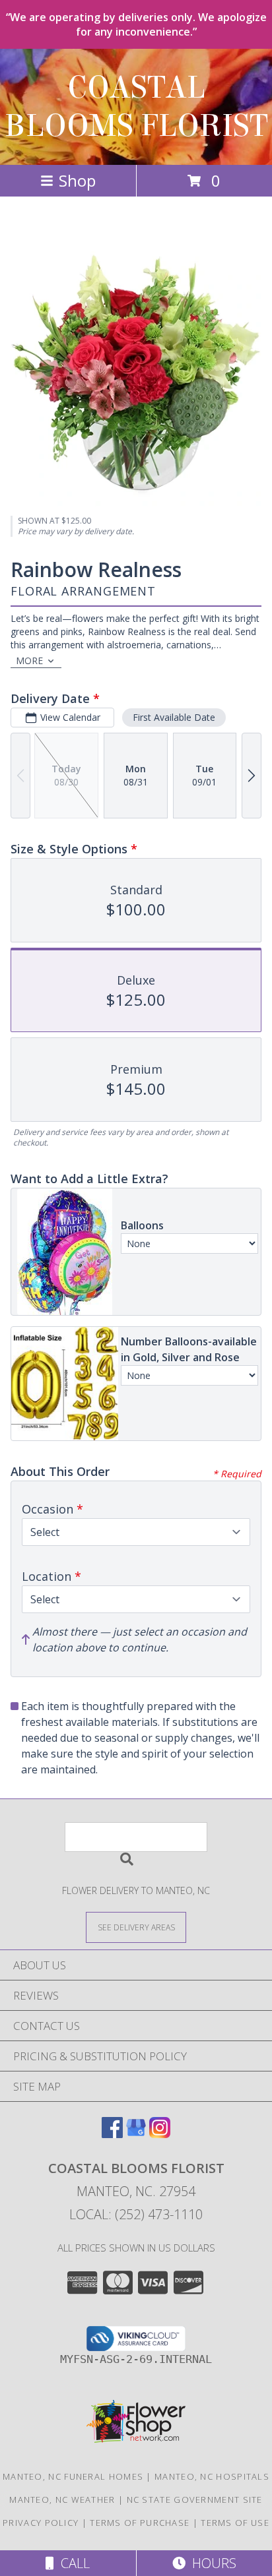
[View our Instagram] (160, 2134)
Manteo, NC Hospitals (212, 2476)
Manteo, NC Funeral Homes (73, 2476)
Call (72, 2563)
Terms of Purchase (140, 2523)
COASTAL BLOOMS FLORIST (136, 107)
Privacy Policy (41, 2523)
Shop (77, 180)
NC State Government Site (195, 2499)
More (29, 660)
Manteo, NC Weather (62, 2499)
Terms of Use (235, 2523)
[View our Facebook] (112, 2134)
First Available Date (174, 717)
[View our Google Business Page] (136, 2134)
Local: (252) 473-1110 (136, 2214)
